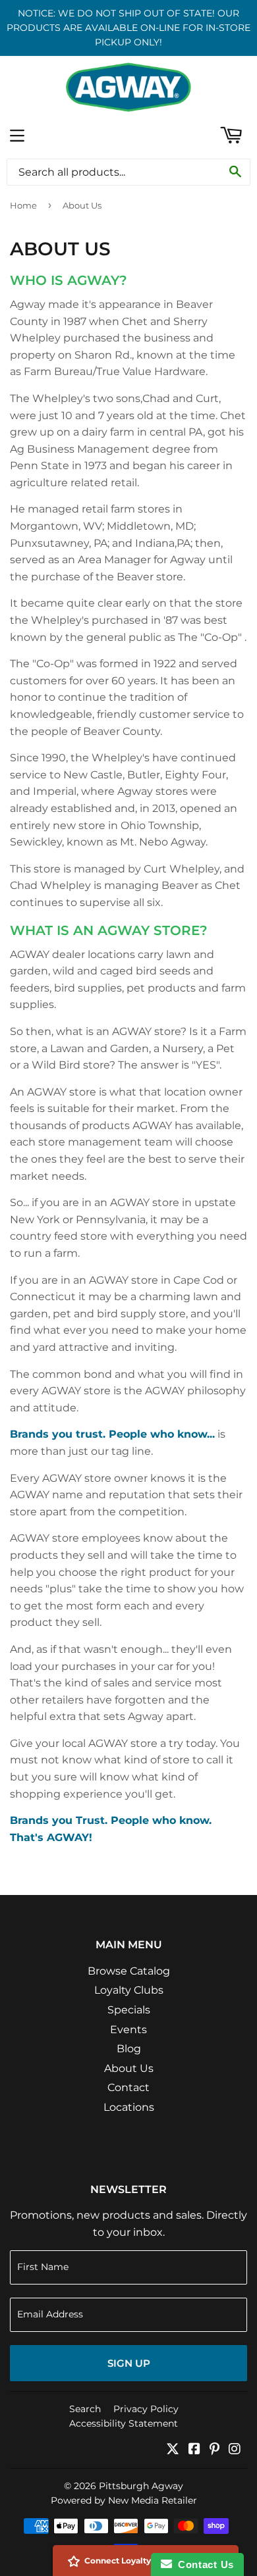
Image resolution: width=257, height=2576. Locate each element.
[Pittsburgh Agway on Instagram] (235, 2450)
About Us (129, 2068)
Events (128, 2030)
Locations (129, 2107)
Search (85, 2409)
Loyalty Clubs (129, 1990)
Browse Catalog (129, 1971)
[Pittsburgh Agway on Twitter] (173, 2450)
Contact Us (203, 2564)
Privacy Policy (146, 2409)
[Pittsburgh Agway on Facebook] (194, 2450)
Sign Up (129, 2363)
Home (23, 205)
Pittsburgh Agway (141, 2486)
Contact (128, 2087)
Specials (129, 2010)
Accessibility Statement (124, 2423)
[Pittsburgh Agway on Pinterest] (214, 2450)
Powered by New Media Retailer (124, 2500)
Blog (129, 2049)
